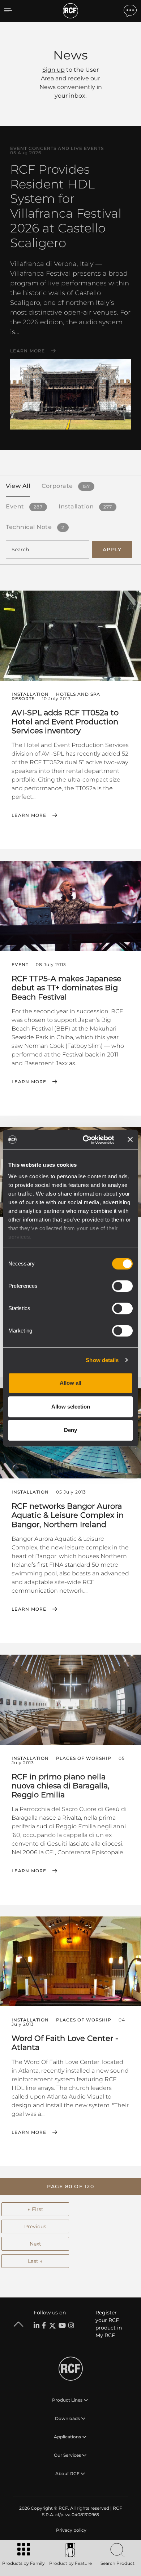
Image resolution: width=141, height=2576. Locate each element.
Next (35, 2244)
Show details (102, 1360)
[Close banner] (130, 1140)
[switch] (122, 1286)
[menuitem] (70, 2530)
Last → (35, 2261)
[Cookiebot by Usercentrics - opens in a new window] (86, 1140)
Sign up (54, 70)
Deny (70, 1430)
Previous (35, 2226)
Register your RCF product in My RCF (109, 2324)
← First (35, 2209)
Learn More (28, 351)
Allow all (70, 1383)
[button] (70, 2186)
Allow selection (71, 1407)
